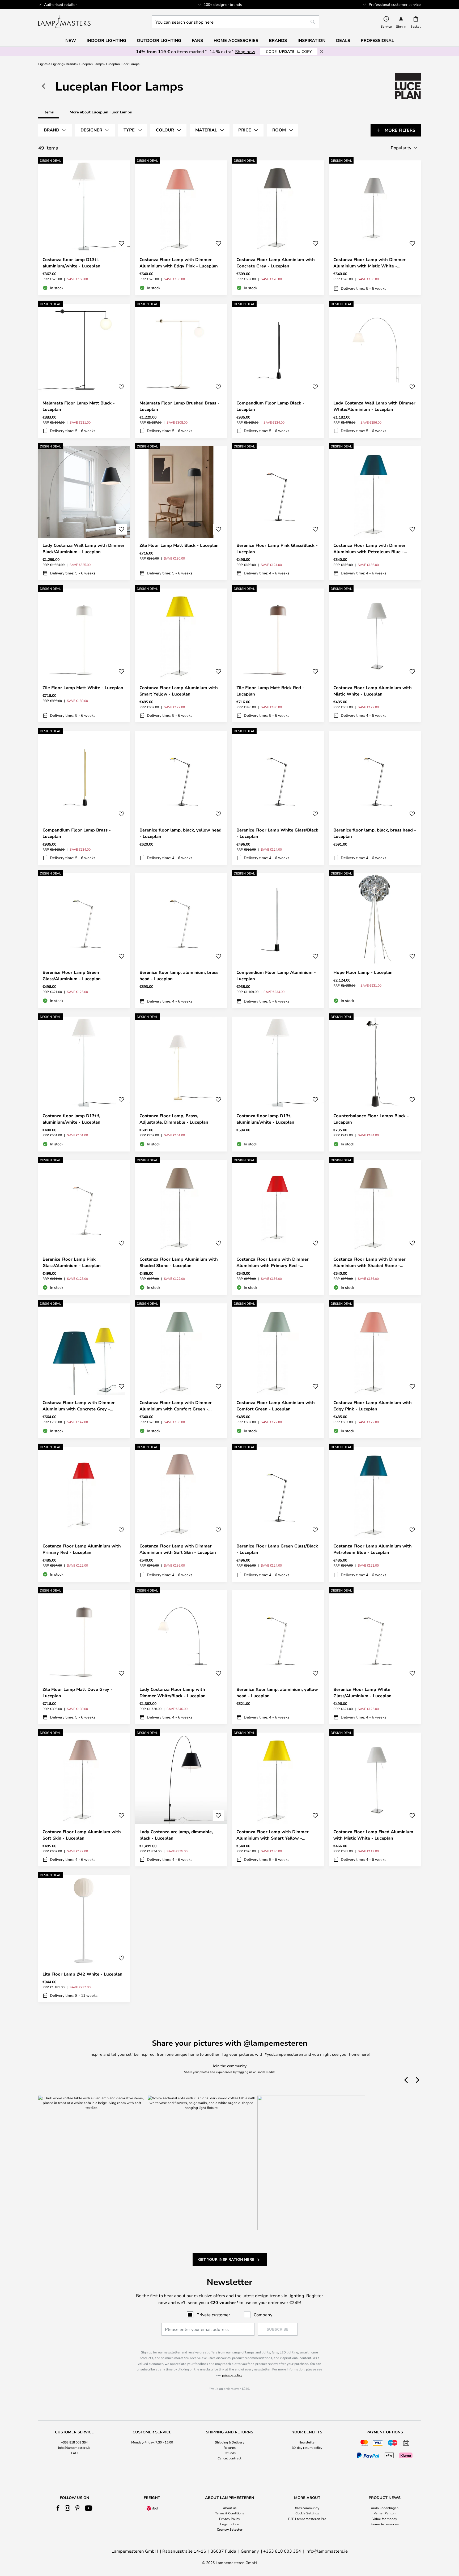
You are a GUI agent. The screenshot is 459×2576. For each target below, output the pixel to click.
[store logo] (64, 22)
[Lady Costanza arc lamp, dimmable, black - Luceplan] (181, 1799)
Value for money (385, 2519)
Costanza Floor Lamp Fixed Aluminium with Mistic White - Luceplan (373, 1835)
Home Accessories (385, 2524)
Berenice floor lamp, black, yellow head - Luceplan (180, 833)
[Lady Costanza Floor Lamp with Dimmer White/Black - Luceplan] (181, 1657)
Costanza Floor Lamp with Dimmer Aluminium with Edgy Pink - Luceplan (179, 263)
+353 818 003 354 (74, 2442)
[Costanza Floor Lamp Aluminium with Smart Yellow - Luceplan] (181, 655)
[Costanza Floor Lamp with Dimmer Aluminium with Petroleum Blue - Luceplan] (375, 513)
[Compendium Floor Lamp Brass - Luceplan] (84, 798)
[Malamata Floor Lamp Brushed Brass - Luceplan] (181, 371)
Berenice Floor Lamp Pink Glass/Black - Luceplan (277, 548)
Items (49, 112)
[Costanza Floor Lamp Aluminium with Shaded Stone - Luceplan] (181, 1227)
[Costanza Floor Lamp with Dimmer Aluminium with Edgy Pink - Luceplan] (181, 228)
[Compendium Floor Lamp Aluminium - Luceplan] (278, 941)
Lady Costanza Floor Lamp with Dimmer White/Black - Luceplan (173, 1692)
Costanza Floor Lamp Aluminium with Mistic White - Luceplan (373, 691)
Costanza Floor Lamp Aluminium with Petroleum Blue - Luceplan (373, 1549)
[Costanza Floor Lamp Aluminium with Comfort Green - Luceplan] (278, 1371)
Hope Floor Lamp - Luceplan (363, 972)
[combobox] (236, 22)
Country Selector (230, 2529)
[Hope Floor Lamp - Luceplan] (375, 941)
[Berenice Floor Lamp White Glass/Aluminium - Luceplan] (375, 1657)
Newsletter (307, 2442)
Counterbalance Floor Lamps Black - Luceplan (371, 1119)
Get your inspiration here (226, 2259)
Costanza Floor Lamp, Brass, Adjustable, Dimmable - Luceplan (174, 1119)
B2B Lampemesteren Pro (307, 2519)
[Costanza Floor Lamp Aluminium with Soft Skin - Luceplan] (84, 1799)
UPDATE (289, 51)
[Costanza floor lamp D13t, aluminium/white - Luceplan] (278, 1084)
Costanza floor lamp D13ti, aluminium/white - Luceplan (71, 263)
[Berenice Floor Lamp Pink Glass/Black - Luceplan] (278, 513)
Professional (377, 40)
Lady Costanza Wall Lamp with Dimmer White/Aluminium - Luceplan (374, 406)
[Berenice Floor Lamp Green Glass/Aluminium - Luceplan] (84, 941)
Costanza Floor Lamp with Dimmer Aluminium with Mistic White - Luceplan (369, 263)
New (71, 40)
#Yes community (307, 2508)
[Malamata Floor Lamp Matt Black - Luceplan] (84, 371)
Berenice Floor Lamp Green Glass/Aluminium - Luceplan (72, 975)
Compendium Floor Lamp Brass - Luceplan (77, 833)
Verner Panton (385, 2513)
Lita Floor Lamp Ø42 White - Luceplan (82, 1974)
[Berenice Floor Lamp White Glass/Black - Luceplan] (278, 798)
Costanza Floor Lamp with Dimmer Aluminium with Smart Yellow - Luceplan (273, 1835)
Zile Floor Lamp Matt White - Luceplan (83, 688)
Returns (230, 2447)
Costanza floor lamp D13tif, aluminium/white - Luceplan (71, 1119)
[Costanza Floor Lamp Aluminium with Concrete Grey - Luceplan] (278, 228)
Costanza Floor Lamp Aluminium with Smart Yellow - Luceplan (179, 691)
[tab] (55, 130)
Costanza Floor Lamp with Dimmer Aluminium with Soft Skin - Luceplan (178, 1549)
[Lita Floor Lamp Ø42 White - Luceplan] (84, 1939)
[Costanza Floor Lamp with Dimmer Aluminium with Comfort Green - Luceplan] (181, 1371)
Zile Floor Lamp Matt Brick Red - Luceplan (270, 691)
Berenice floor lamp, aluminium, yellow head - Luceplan (277, 1692)
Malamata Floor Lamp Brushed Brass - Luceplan (179, 406)
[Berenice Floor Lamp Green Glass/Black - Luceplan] (278, 1514)
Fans (197, 40)
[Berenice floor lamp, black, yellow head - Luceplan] (181, 798)
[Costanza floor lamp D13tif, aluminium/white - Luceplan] (84, 1084)
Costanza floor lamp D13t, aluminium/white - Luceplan (265, 1119)
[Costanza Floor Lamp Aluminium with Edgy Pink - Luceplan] (375, 1371)
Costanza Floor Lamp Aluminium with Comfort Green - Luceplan (276, 1406)
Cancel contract (229, 2458)
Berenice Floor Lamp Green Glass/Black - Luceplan (277, 1549)
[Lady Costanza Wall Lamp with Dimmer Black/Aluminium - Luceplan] (84, 513)
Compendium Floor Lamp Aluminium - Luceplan (276, 975)
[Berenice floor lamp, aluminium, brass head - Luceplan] (181, 941)
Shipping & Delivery (229, 2442)
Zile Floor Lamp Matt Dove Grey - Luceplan (77, 1692)
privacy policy (232, 2375)
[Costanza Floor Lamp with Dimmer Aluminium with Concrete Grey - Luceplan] (84, 1371)
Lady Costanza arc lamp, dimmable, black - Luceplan (176, 1835)
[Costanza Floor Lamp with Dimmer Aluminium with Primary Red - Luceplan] (278, 1227)
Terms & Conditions (230, 2513)
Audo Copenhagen (385, 2508)
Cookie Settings (307, 2513)
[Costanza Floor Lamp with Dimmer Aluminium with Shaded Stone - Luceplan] (375, 1227)
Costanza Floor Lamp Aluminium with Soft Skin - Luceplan (82, 1835)
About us (230, 2508)
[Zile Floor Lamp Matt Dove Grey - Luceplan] (84, 1657)
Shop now (245, 51)
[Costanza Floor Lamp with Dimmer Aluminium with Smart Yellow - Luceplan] (278, 1799)
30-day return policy (307, 2447)
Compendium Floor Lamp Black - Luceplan (270, 406)
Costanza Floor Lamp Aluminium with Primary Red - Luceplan (82, 1549)
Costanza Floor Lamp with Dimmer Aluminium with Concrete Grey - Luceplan (79, 1406)
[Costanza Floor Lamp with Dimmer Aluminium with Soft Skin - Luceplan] (181, 1514)
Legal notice (229, 2524)
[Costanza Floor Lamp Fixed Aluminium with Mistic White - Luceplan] (375, 1799)
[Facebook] (58, 2508)
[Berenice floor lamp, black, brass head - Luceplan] (375, 798)
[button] (121, 244)
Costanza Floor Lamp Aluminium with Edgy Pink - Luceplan (373, 1406)
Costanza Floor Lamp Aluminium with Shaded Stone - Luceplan (179, 1262)
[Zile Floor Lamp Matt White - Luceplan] (84, 655)
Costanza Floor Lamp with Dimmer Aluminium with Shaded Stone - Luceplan (369, 1262)
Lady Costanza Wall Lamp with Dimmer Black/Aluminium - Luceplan (84, 548)
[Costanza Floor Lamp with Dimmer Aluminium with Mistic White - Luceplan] (375, 228)
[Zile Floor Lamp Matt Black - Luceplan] (181, 513)
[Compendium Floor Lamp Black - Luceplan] (278, 371)
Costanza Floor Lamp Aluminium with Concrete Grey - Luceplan (276, 263)
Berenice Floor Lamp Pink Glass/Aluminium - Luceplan (72, 1262)
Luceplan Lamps (91, 64)
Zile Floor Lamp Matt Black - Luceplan (179, 545)
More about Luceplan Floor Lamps (101, 112)
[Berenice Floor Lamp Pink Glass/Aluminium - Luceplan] (84, 1227)
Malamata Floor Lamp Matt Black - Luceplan (79, 406)
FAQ (74, 2453)
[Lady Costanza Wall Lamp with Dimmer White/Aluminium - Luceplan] (375, 371)
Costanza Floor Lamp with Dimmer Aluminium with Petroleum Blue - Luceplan (369, 549)
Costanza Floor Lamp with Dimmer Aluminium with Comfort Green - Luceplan (176, 1406)
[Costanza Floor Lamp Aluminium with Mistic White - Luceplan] (375, 655)
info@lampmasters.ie (74, 2447)
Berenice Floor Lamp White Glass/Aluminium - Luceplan (362, 1692)
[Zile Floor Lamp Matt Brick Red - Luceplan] (278, 655)
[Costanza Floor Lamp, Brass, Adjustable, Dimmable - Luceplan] (181, 1084)
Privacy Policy (229, 2519)
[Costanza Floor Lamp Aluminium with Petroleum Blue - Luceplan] (375, 1514)
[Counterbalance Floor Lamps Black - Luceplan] (375, 1084)
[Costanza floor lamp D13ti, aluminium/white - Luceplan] (84, 228)
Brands (71, 64)
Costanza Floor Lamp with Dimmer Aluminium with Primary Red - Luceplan (273, 1262)
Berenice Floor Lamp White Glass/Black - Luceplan (277, 833)
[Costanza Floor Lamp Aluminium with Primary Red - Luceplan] (84, 1514)
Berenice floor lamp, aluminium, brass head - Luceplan (179, 975)
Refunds (229, 2453)
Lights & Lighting (51, 64)
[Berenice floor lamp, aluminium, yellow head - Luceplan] (278, 1657)
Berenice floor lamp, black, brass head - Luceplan (375, 833)
